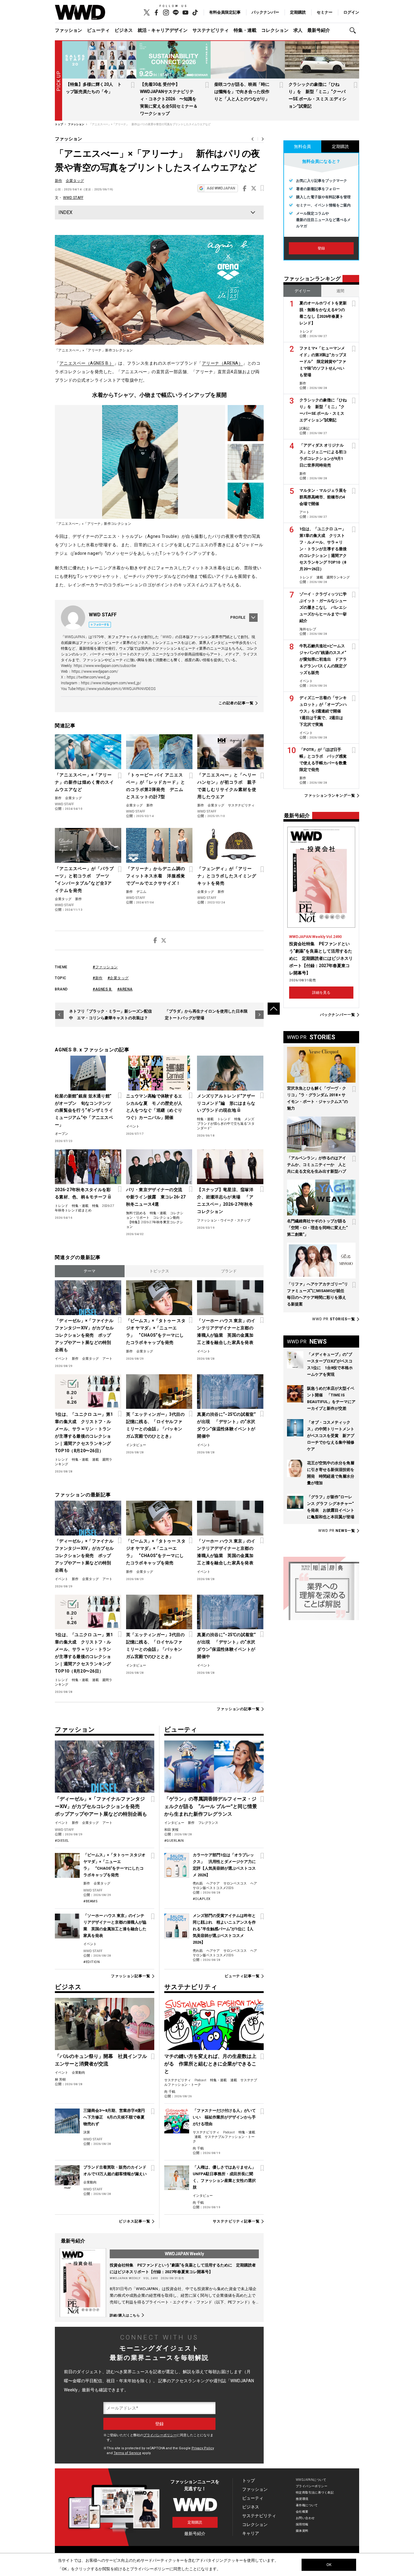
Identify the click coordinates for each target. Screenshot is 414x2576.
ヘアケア (213, 1883)
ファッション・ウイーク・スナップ (224, 1220)
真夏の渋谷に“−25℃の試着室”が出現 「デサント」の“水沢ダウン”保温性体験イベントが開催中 (226, 1425)
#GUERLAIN (174, 1841)
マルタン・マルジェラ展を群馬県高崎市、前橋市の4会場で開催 (323, 497)
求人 (298, 30)
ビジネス (124, 30)
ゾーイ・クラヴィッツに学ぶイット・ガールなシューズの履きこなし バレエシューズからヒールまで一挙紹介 (323, 607)
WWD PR (334, 1319)
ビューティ (98, 30)
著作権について (307, 2505)
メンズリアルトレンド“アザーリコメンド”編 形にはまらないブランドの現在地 (226, 1103)
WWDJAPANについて (311, 2480)
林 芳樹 (60, 2080)
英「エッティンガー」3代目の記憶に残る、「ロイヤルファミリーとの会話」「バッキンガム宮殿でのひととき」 (155, 1425)
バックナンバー (265, 12)
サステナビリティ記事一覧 (236, 2221)
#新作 (98, 978)
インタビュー (136, 1445)
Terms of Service (127, 2453)
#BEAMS (90, 1901)
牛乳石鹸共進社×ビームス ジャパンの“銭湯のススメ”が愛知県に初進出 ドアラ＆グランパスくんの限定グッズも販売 (323, 659)
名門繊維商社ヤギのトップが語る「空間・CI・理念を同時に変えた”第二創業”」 (317, 1228)
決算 (87, 2132)
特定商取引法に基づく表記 (315, 2492)
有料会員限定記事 (225, 12)
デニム (141, 892)
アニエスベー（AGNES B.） (87, 363)
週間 (340, 291)
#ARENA (125, 989)
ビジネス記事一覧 (134, 2221)
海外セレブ (308, 629)
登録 (321, 248)
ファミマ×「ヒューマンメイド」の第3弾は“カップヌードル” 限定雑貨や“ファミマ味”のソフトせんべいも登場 (323, 362)
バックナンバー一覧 (338, 1015)
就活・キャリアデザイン (163, 30)
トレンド (224, 1119)
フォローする (101, 625)
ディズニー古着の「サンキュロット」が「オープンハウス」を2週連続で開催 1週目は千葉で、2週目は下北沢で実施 (323, 711)
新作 (58, 181)
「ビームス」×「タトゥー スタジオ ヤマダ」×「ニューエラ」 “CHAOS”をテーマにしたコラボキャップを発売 (156, 1332)
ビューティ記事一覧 (242, 1976)
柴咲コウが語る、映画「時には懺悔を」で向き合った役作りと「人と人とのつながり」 (242, 92)
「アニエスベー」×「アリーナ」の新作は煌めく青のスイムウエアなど (84, 782)
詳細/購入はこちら (125, 2315)
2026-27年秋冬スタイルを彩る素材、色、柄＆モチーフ (83, 1193)
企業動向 (78, 2073)
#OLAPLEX (202, 1899)
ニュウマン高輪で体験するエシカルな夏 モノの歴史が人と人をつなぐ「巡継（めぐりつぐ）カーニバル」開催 (154, 1107)
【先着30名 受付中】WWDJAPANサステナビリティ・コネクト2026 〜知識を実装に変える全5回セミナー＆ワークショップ (169, 99)
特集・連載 (245, 30)
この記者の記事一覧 (236, 703)
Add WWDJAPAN (221, 188)
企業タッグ (75, 181)
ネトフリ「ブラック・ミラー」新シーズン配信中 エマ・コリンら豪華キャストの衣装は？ (110, 1015)
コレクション (275, 30)
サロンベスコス (235, 1883)
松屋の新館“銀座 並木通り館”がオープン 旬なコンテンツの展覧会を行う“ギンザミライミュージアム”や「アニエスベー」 (84, 1110)
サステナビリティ (211, 30)
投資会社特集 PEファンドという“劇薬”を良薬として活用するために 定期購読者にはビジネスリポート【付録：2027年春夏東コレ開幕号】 (321, 958)
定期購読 (298, 12)
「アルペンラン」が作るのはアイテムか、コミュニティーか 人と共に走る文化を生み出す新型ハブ (317, 1165)
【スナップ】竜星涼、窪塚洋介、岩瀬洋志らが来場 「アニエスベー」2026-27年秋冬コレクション (225, 1201)
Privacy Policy (203, 2448)
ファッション (68, 30)
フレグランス (208, 1823)
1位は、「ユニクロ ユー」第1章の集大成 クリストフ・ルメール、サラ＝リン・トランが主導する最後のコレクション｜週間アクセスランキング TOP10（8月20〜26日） (84, 1432)
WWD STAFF (73, 198)
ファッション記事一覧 (130, 1976)
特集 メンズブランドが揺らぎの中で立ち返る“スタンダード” (226, 1124)
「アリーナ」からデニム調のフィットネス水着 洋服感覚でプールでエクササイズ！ (156, 876)
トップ (249, 2481)
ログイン (351, 12)
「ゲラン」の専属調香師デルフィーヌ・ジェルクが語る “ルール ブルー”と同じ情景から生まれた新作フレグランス (211, 1806)
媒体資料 (302, 2531)
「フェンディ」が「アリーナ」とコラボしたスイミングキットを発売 (227, 876)
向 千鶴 (170, 2092)
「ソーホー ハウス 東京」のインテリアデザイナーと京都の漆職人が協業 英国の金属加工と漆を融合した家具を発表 (226, 1332)
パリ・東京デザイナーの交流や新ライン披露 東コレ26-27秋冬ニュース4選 (156, 1197)
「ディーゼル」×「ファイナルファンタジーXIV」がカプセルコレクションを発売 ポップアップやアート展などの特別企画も (84, 1335)
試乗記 (304, 429)
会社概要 (302, 2512)
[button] (354, 30)
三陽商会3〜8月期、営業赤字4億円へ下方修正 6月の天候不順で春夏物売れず (114, 2117)
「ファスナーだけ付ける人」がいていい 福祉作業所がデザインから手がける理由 (224, 2117)
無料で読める (136, 1213)
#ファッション (105, 967)
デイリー (302, 291)
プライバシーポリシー (160, 2435)
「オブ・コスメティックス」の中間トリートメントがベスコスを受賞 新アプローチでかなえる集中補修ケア (331, 1436)
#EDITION (92, 1962)
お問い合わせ (305, 2518)
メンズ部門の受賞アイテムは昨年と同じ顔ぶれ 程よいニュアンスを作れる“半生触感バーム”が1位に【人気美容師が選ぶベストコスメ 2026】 (224, 1929)
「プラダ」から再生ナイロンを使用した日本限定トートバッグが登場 (206, 1015)
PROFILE (238, 618)
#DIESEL (62, 1841)
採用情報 (302, 2524)
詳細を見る (321, 993)
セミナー (325, 12)
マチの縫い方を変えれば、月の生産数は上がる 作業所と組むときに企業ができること (210, 2064)
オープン (62, 1134)
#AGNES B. (103, 989)
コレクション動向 (166, 1218)
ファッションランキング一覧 (330, 796)
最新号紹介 (319, 30)
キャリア (251, 2533)
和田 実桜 (171, 1830)
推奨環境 (302, 2499)
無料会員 (302, 146)
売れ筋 (198, 1883)
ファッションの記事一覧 (238, 1709)
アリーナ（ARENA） (222, 363)
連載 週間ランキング (333, 577)
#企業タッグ (118, 978)
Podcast (200, 2080)
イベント (133, 1126)
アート (107, 1359)
